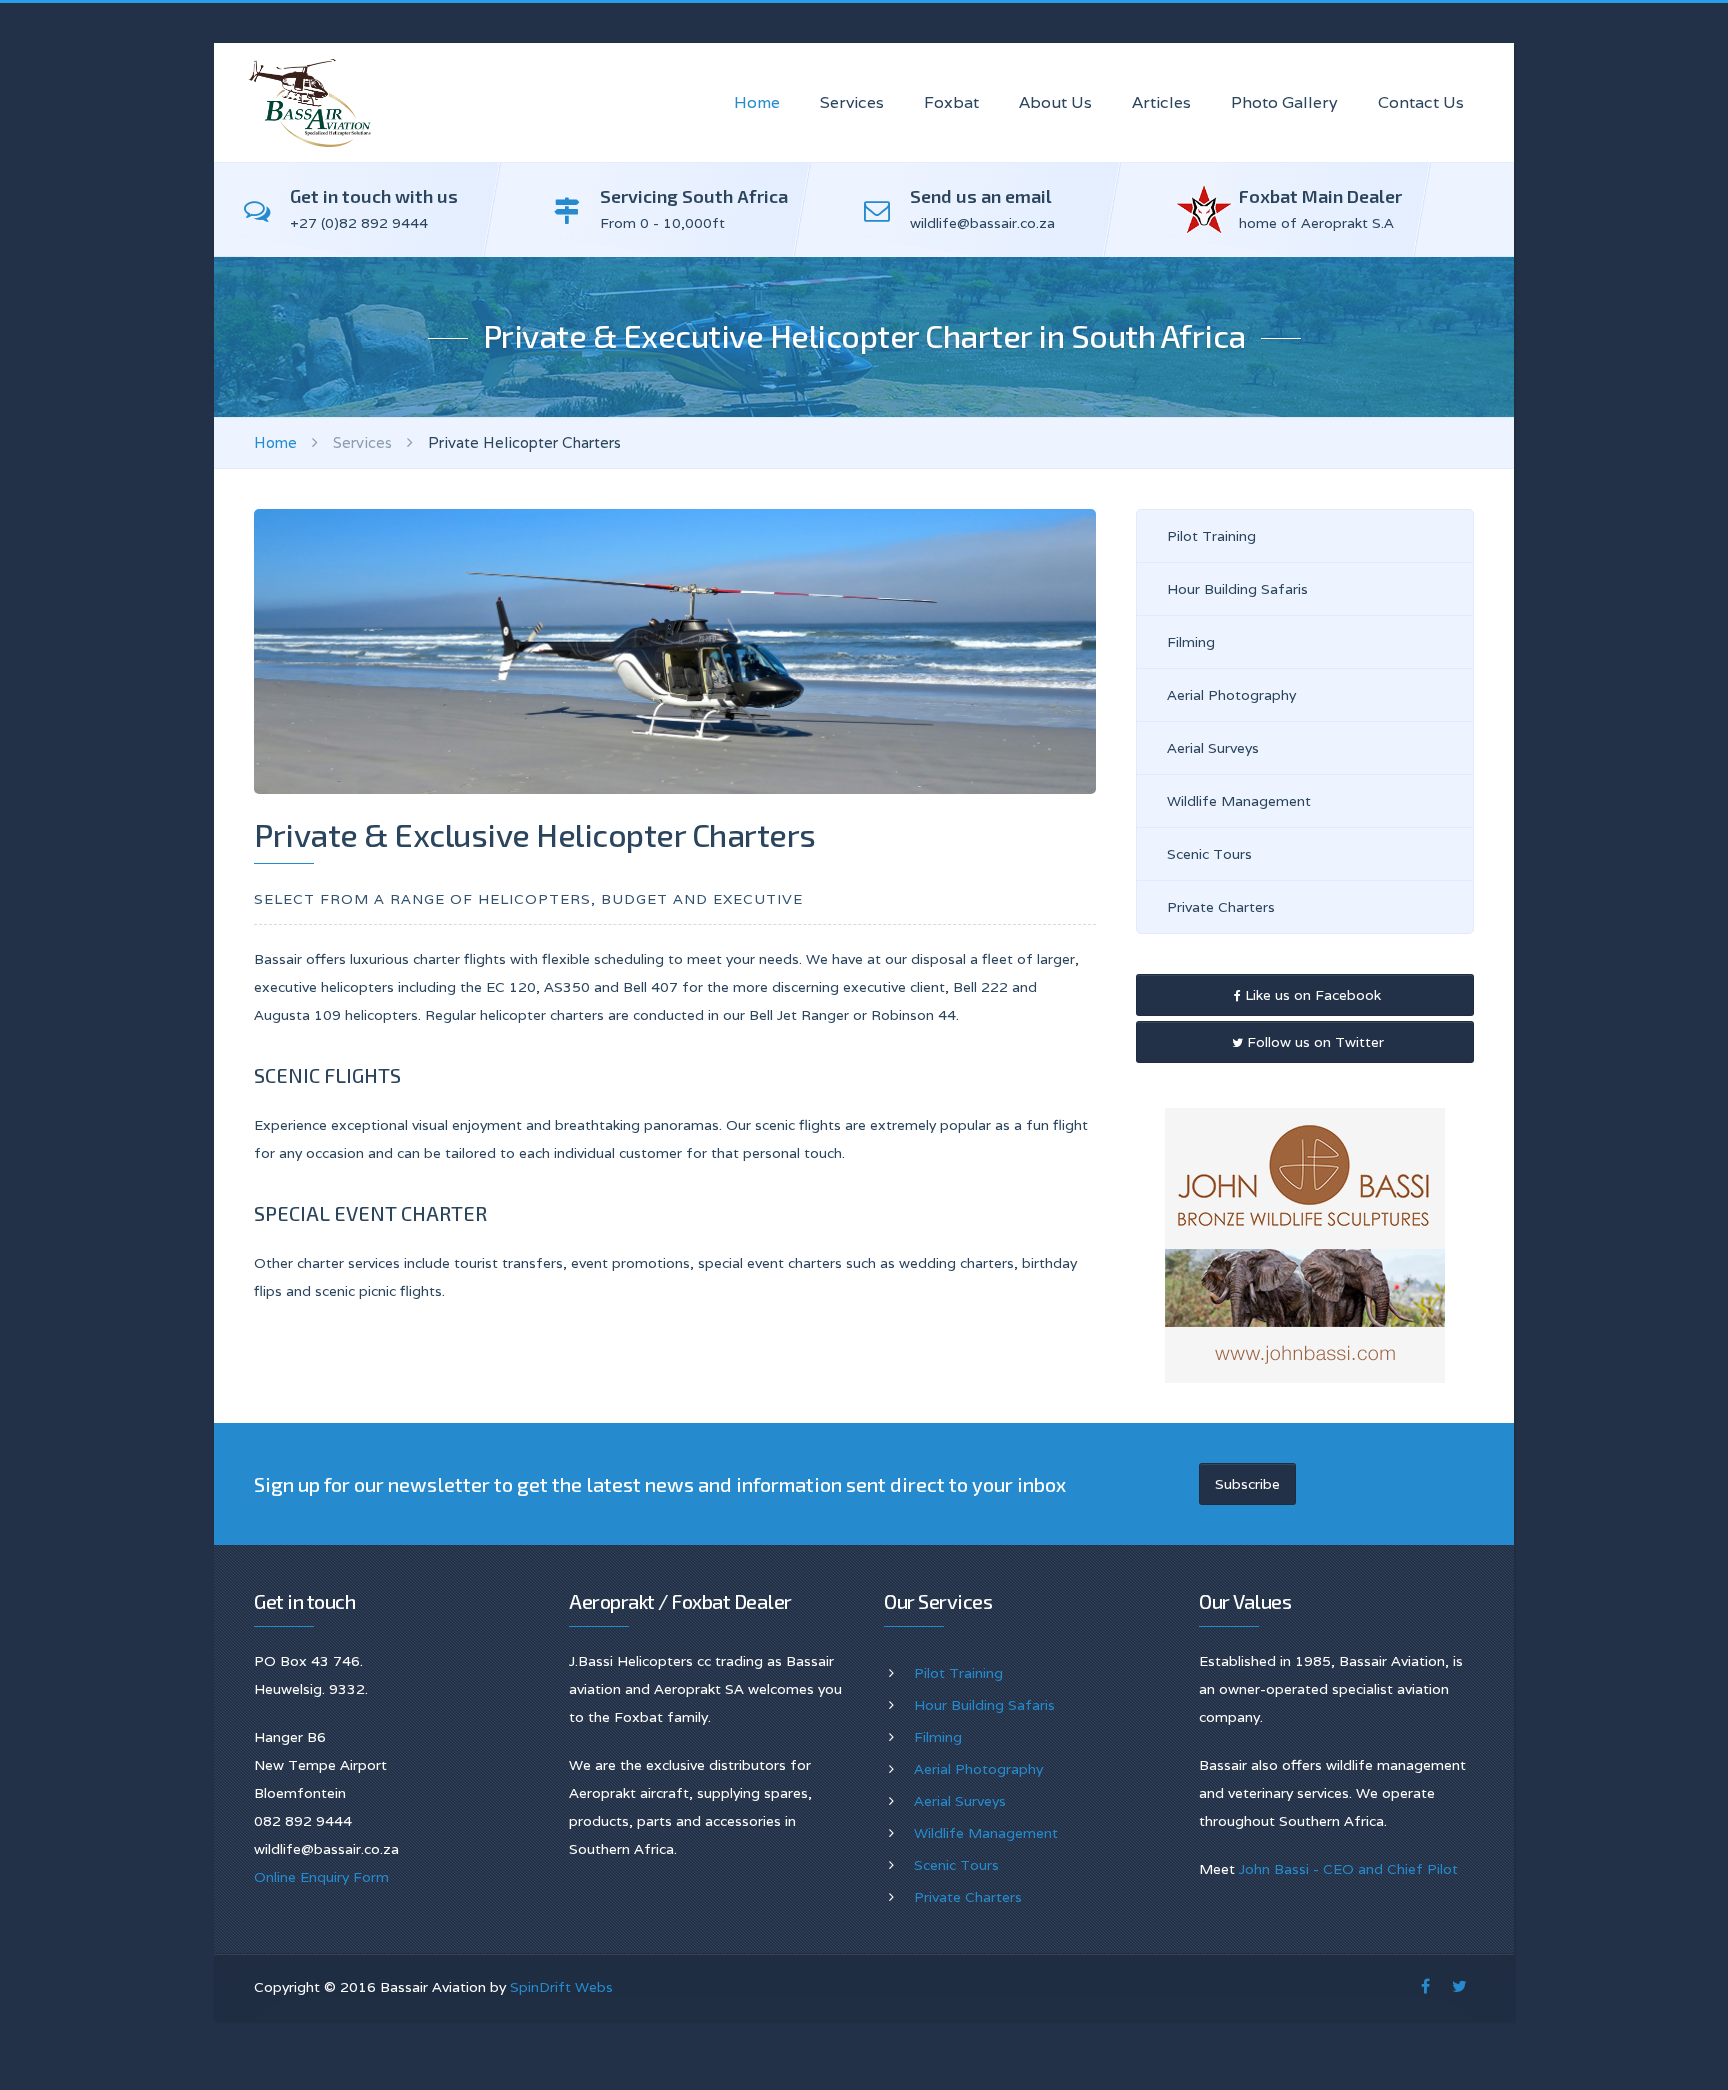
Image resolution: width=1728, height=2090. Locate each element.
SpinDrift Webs (561, 1987)
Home (757, 102)
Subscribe (1247, 1484)
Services (852, 102)
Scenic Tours (1209, 854)
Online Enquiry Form (321, 1877)
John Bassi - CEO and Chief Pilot (1348, 1869)
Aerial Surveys (1213, 748)
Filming (1191, 642)
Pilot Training (1211, 536)
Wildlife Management (1239, 801)
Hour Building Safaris (1237, 589)
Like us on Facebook (1311, 995)
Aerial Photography (1231, 695)
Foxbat (951, 102)
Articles (1161, 102)
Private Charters (1221, 907)
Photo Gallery (1284, 102)
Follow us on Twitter (1313, 1042)
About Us (1055, 102)
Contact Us (1421, 102)
